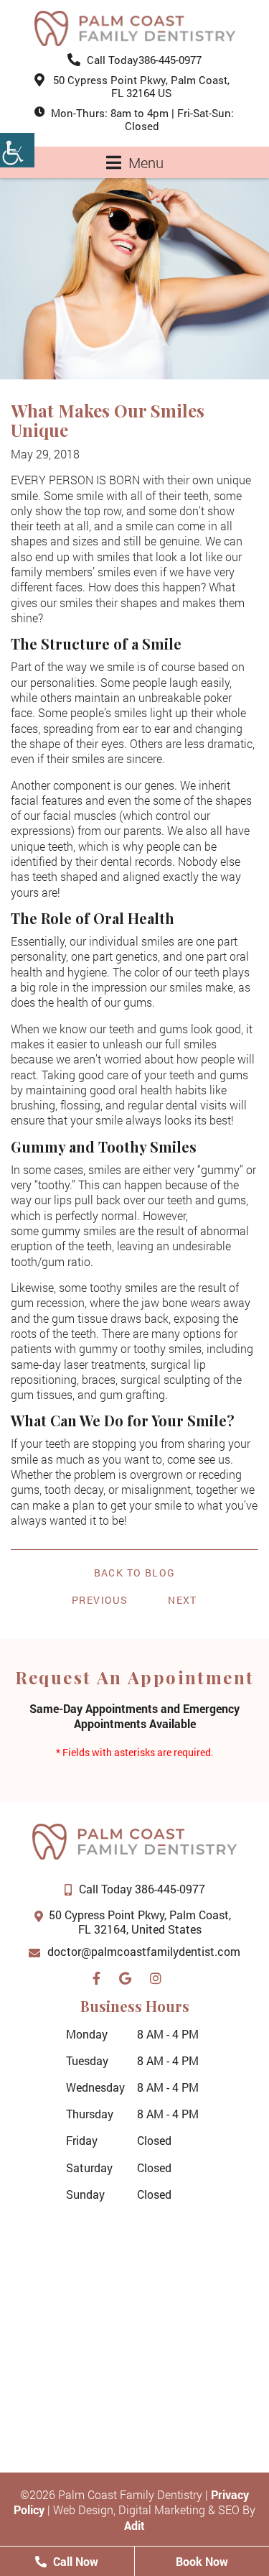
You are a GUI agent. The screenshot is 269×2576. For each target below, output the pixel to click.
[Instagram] (159, 1975)
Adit (134, 2525)
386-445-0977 (144, 60)
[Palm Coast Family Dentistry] (135, 28)
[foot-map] (134, 2322)
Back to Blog (135, 1573)
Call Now (74, 2561)
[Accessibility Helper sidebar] (17, 150)
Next (183, 1600)
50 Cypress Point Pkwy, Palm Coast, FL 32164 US (141, 86)
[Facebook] (100, 1975)
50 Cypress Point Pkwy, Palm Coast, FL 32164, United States (140, 1922)
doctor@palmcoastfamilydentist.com (144, 1951)
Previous (100, 1600)
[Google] (129, 1975)
